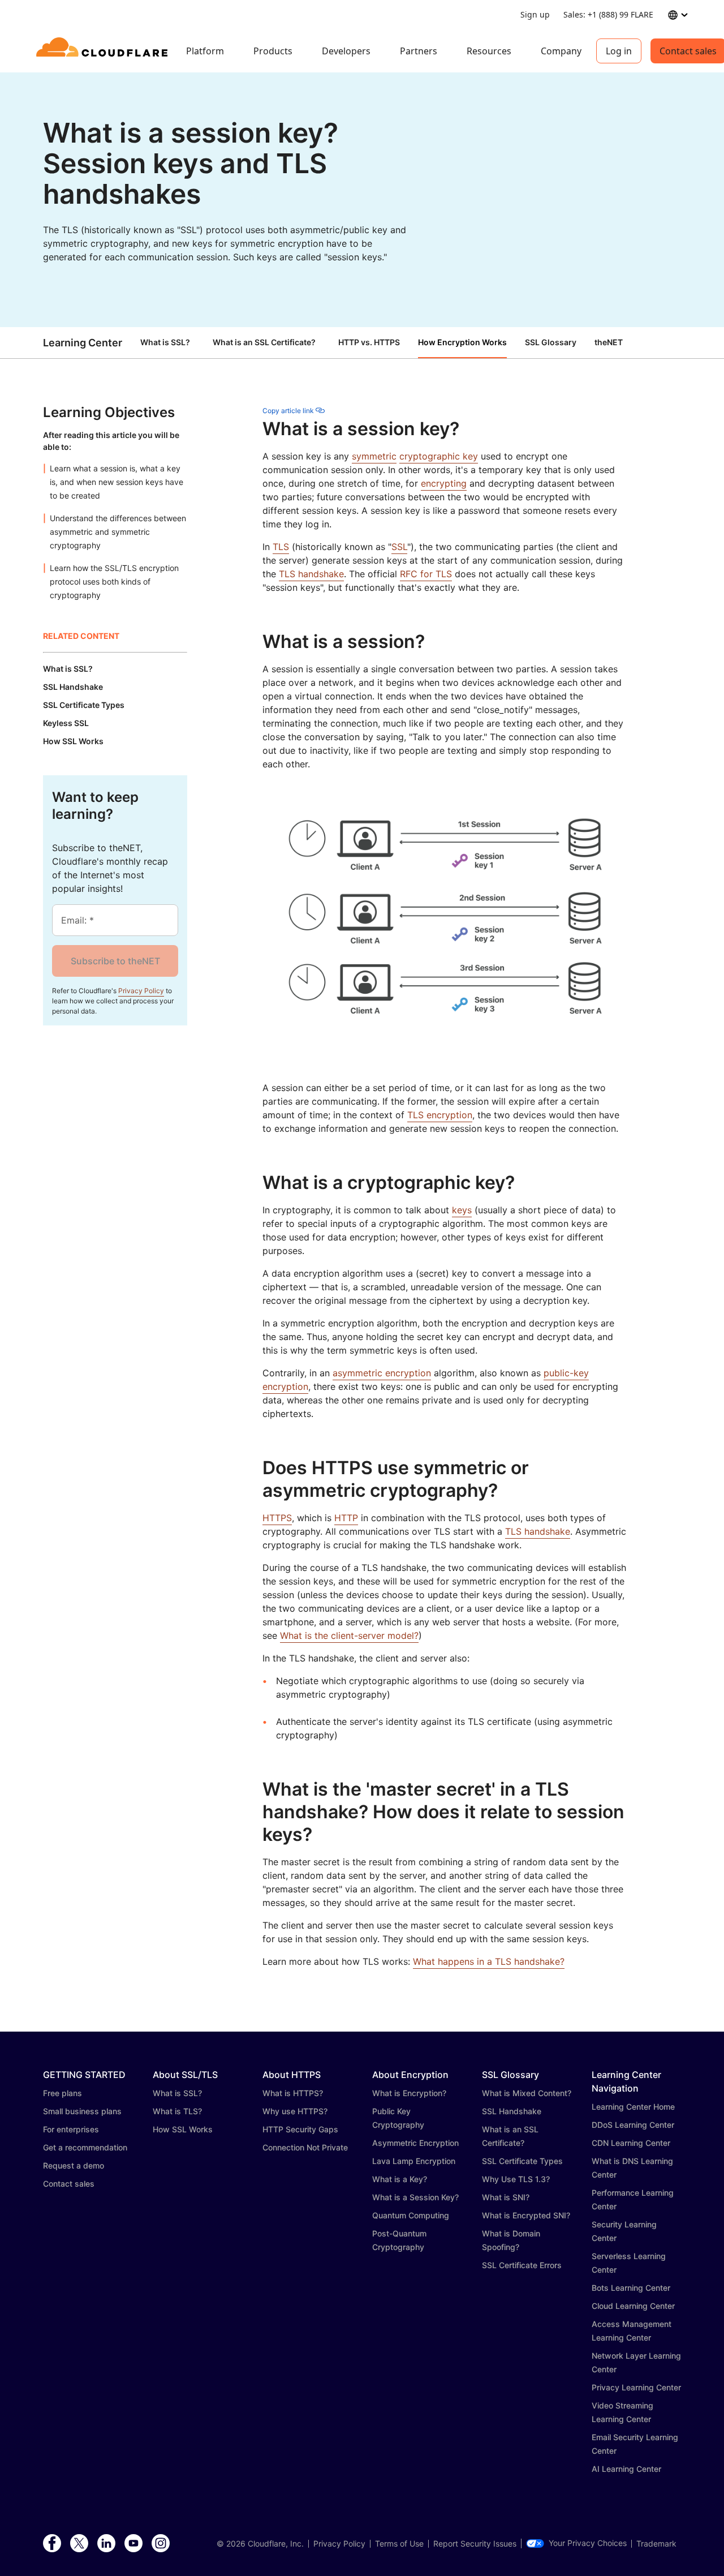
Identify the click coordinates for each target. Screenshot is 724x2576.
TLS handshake (311, 574)
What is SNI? (506, 2197)
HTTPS (277, 1518)
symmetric (374, 456)
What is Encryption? (409, 2093)
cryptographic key (439, 456)
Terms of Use (399, 2544)
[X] (79, 2544)
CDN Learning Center (631, 2143)
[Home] (104, 51)
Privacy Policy (141, 991)
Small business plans (82, 2111)
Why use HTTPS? (295, 2111)
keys (462, 1210)
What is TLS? (177, 2111)
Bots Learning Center (631, 2288)
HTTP (346, 1518)
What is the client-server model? (349, 1635)
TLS (281, 547)
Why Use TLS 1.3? (516, 2179)
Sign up (535, 14)
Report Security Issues (475, 2544)
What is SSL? (165, 342)
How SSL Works (183, 2129)
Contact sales (69, 2184)
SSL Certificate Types (522, 2161)
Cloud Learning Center (633, 2306)
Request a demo (74, 2165)
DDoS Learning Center (633, 2125)
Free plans (63, 2093)
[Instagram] (161, 2544)
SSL (399, 547)
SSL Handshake (512, 2111)
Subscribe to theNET (115, 961)
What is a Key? (400, 2179)
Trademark (656, 2544)
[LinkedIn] (106, 2544)
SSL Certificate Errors (522, 2265)
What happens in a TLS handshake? (489, 1961)
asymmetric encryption (382, 1373)
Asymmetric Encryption (415, 2143)
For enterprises (71, 2129)
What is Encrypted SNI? (526, 2215)
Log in (619, 51)
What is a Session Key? (415, 2197)
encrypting (444, 483)
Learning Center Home (633, 2107)
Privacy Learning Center (636, 2387)
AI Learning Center (626, 2469)
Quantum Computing (411, 2215)
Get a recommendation (85, 2147)
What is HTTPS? (293, 2093)
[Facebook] (52, 2544)
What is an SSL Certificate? (264, 342)
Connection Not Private (305, 2147)
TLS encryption (440, 1115)
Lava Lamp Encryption (414, 2161)
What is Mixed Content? (527, 2093)
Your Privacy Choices (588, 2543)
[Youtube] (133, 2544)
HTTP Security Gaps (300, 2129)
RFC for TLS (426, 574)
